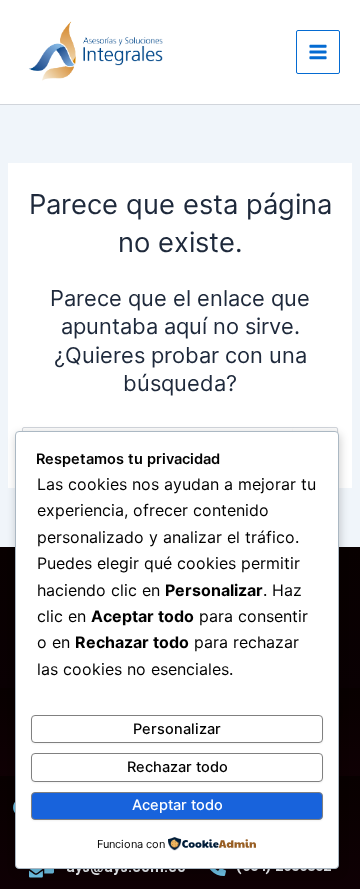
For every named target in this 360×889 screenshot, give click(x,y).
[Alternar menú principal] (318, 52)
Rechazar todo (177, 767)
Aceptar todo (177, 805)
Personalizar (177, 729)
